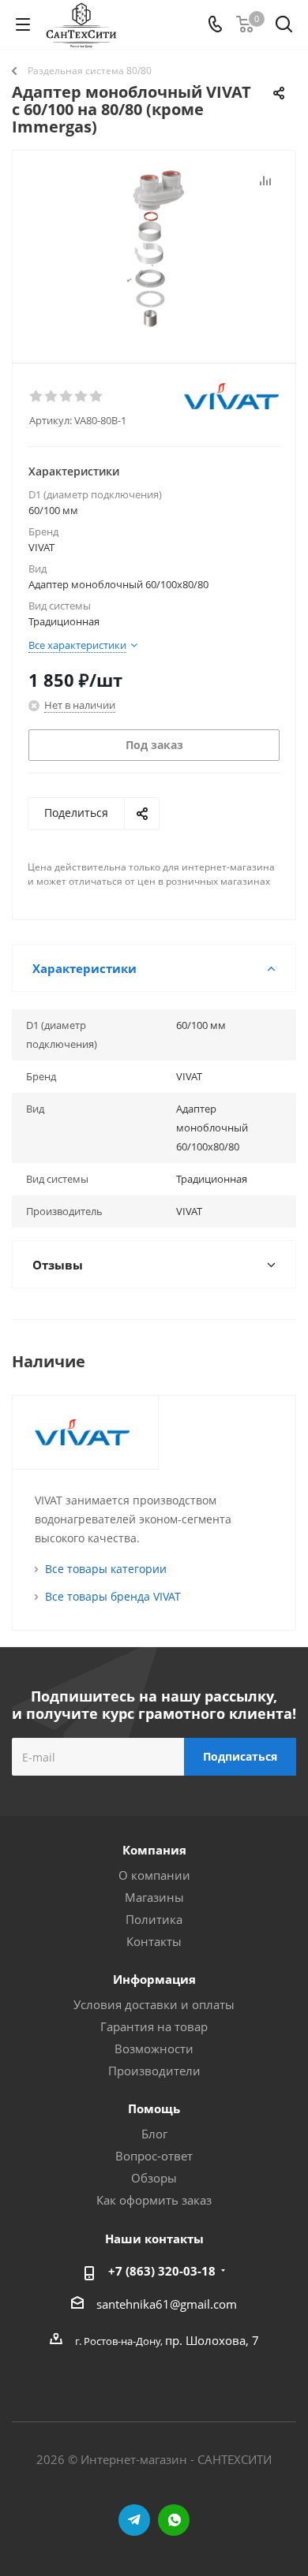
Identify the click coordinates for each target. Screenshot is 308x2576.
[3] (67, 397)
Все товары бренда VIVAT (113, 1596)
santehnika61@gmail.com (167, 2304)
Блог (154, 2134)
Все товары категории (106, 1569)
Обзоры (154, 2178)
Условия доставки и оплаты (154, 2004)
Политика (154, 1919)
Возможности (154, 2048)
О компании (154, 1875)
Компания (154, 1850)
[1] (37, 397)
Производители (154, 2071)
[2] (52, 397)
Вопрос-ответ (154, 2156)
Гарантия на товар (154, 2026)
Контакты (154, 1941)
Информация (154, 1979)
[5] (97, 397)
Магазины (154, 1897)
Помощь (154, 2108)
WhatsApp (174, 2520)
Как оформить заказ (154, 2200)
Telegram (134, 2520)
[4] (82, 397)
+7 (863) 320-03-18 (162, 2271)
